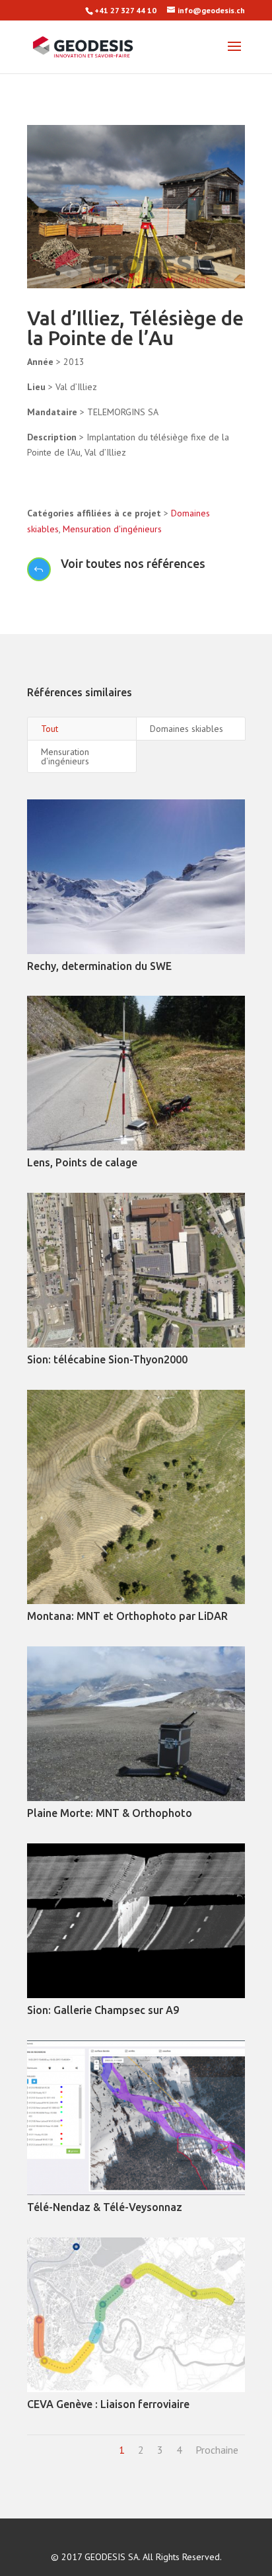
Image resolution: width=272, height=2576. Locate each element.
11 (170, 273)
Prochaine (217, 2450)
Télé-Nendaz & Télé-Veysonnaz (105, 2207)
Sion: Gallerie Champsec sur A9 (103, 2010)
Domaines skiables (187, 729)
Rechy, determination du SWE (99, 966)
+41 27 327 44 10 (125, 10)
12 (181, 273)
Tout (50, 729)
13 (192, 273)
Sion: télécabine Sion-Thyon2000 (107, 1359)
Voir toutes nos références (133, 563)
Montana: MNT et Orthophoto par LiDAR (127, 1616)
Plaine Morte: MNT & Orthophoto (110, 1813)
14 (204, 273)
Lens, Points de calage (82, 1162)
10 (159, 273)
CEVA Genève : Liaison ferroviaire (108, 2404)
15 (215, 273)
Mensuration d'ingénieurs (112, 529)
